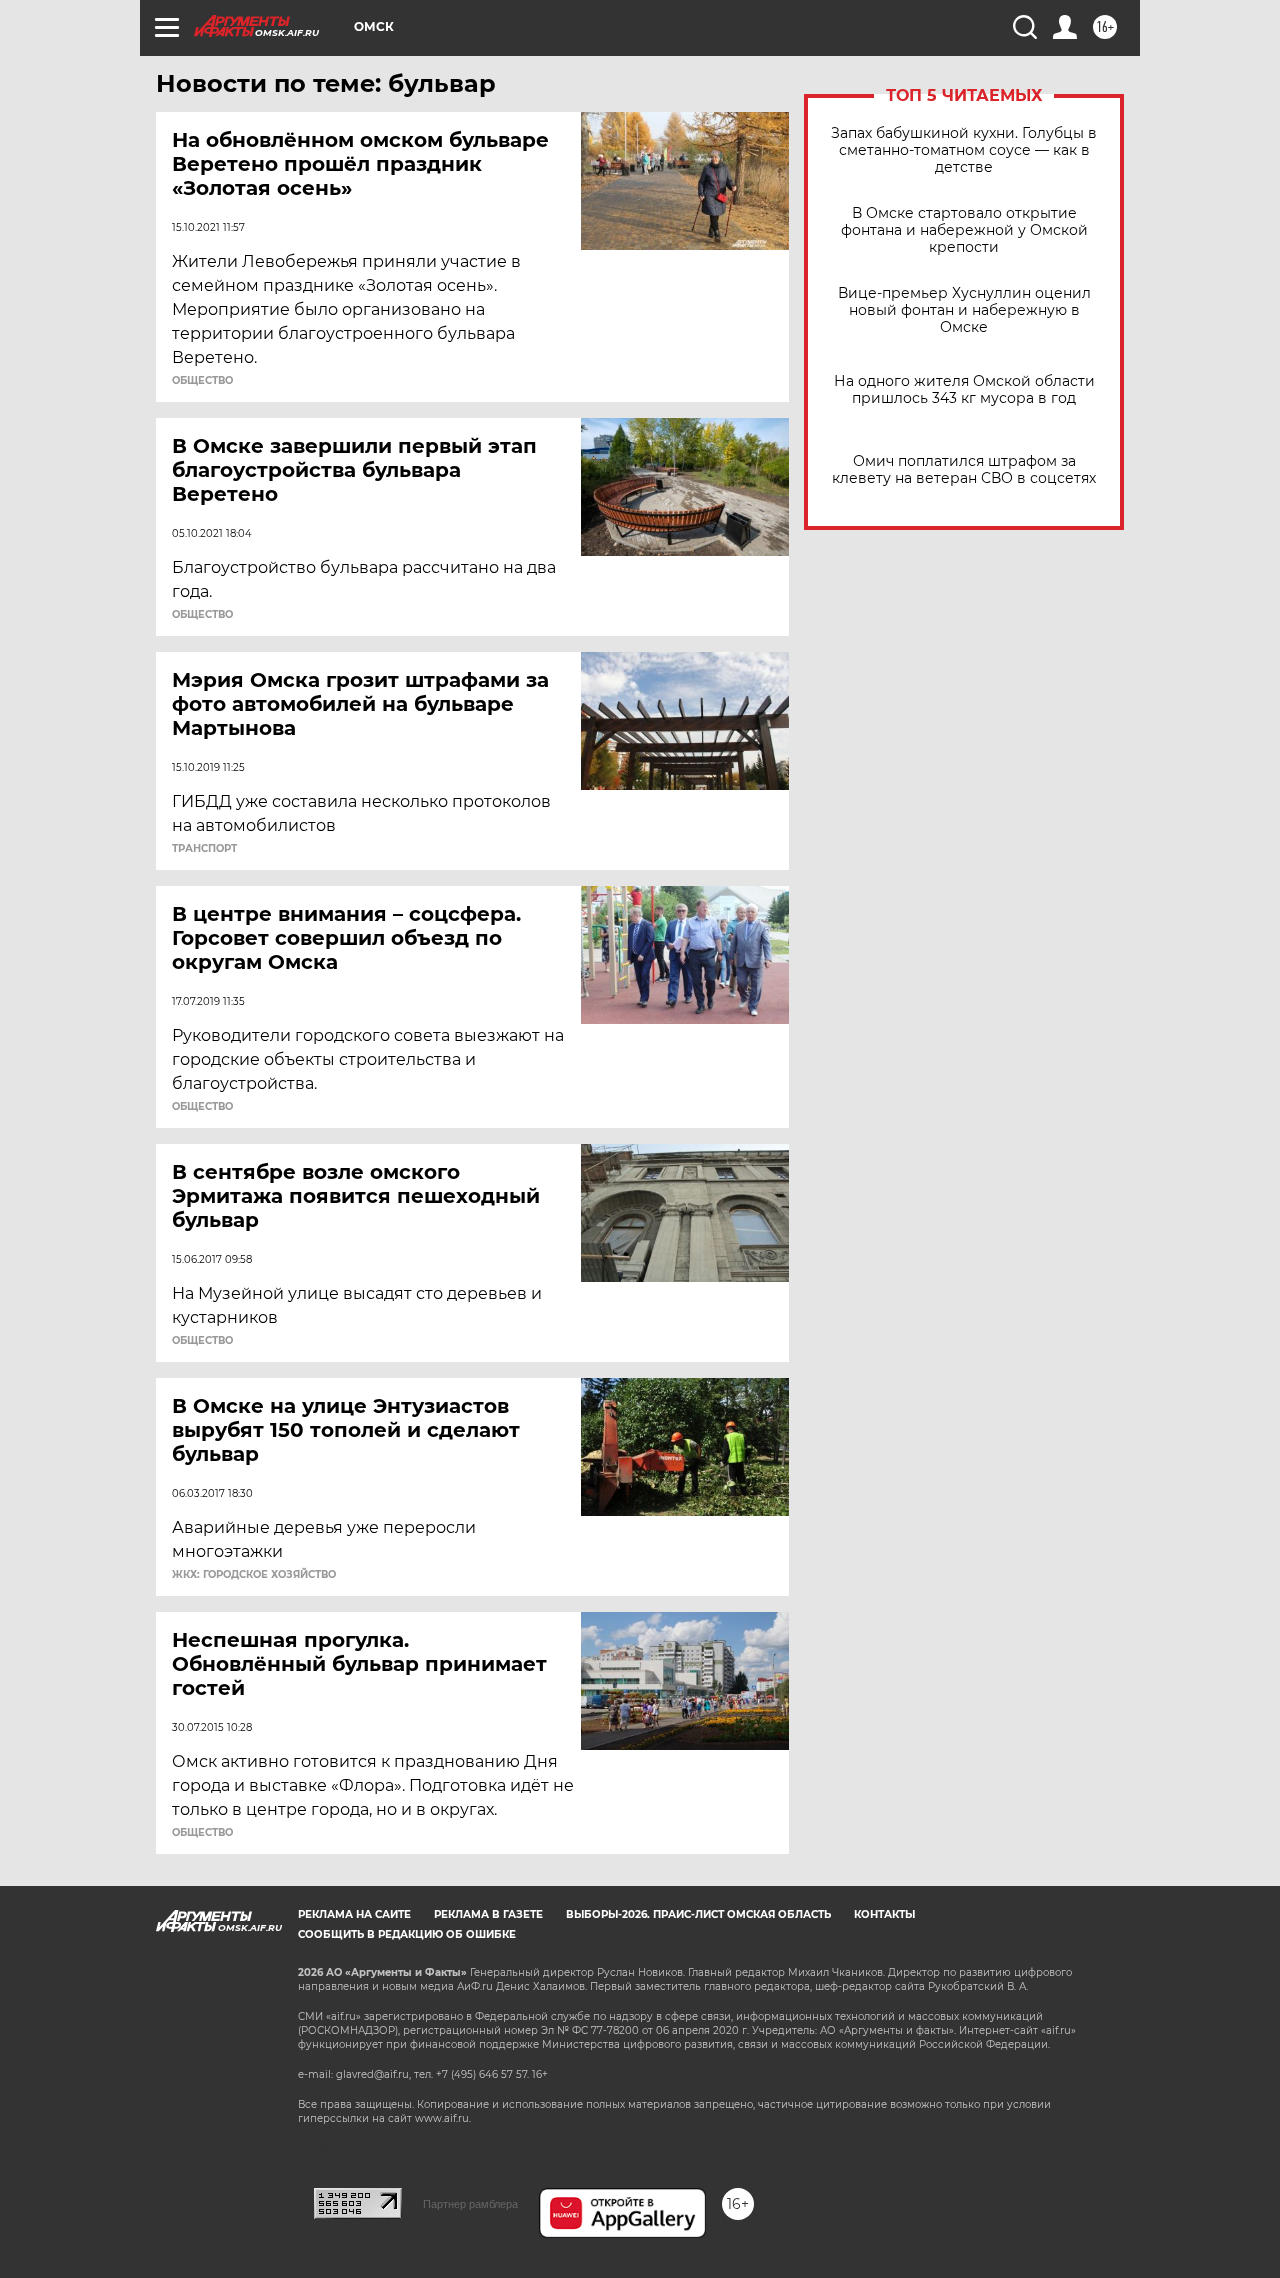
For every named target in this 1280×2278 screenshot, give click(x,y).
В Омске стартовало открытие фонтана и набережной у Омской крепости (964, 230)
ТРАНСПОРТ (204, 849)
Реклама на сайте (354, 1914)
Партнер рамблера (470, 2204)
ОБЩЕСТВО (202, 381)
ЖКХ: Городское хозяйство (254, 1575)
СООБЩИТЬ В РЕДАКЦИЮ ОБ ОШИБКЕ (407, 1934)
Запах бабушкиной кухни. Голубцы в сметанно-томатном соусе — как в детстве (964, 150)
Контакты (884, 1914)
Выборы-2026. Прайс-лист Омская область (698, 1914)
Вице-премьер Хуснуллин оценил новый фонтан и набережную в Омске (964, 310)
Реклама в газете (488, 1914)
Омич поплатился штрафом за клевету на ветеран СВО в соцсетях (964, 470)
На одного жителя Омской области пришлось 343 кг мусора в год (964, 390)
